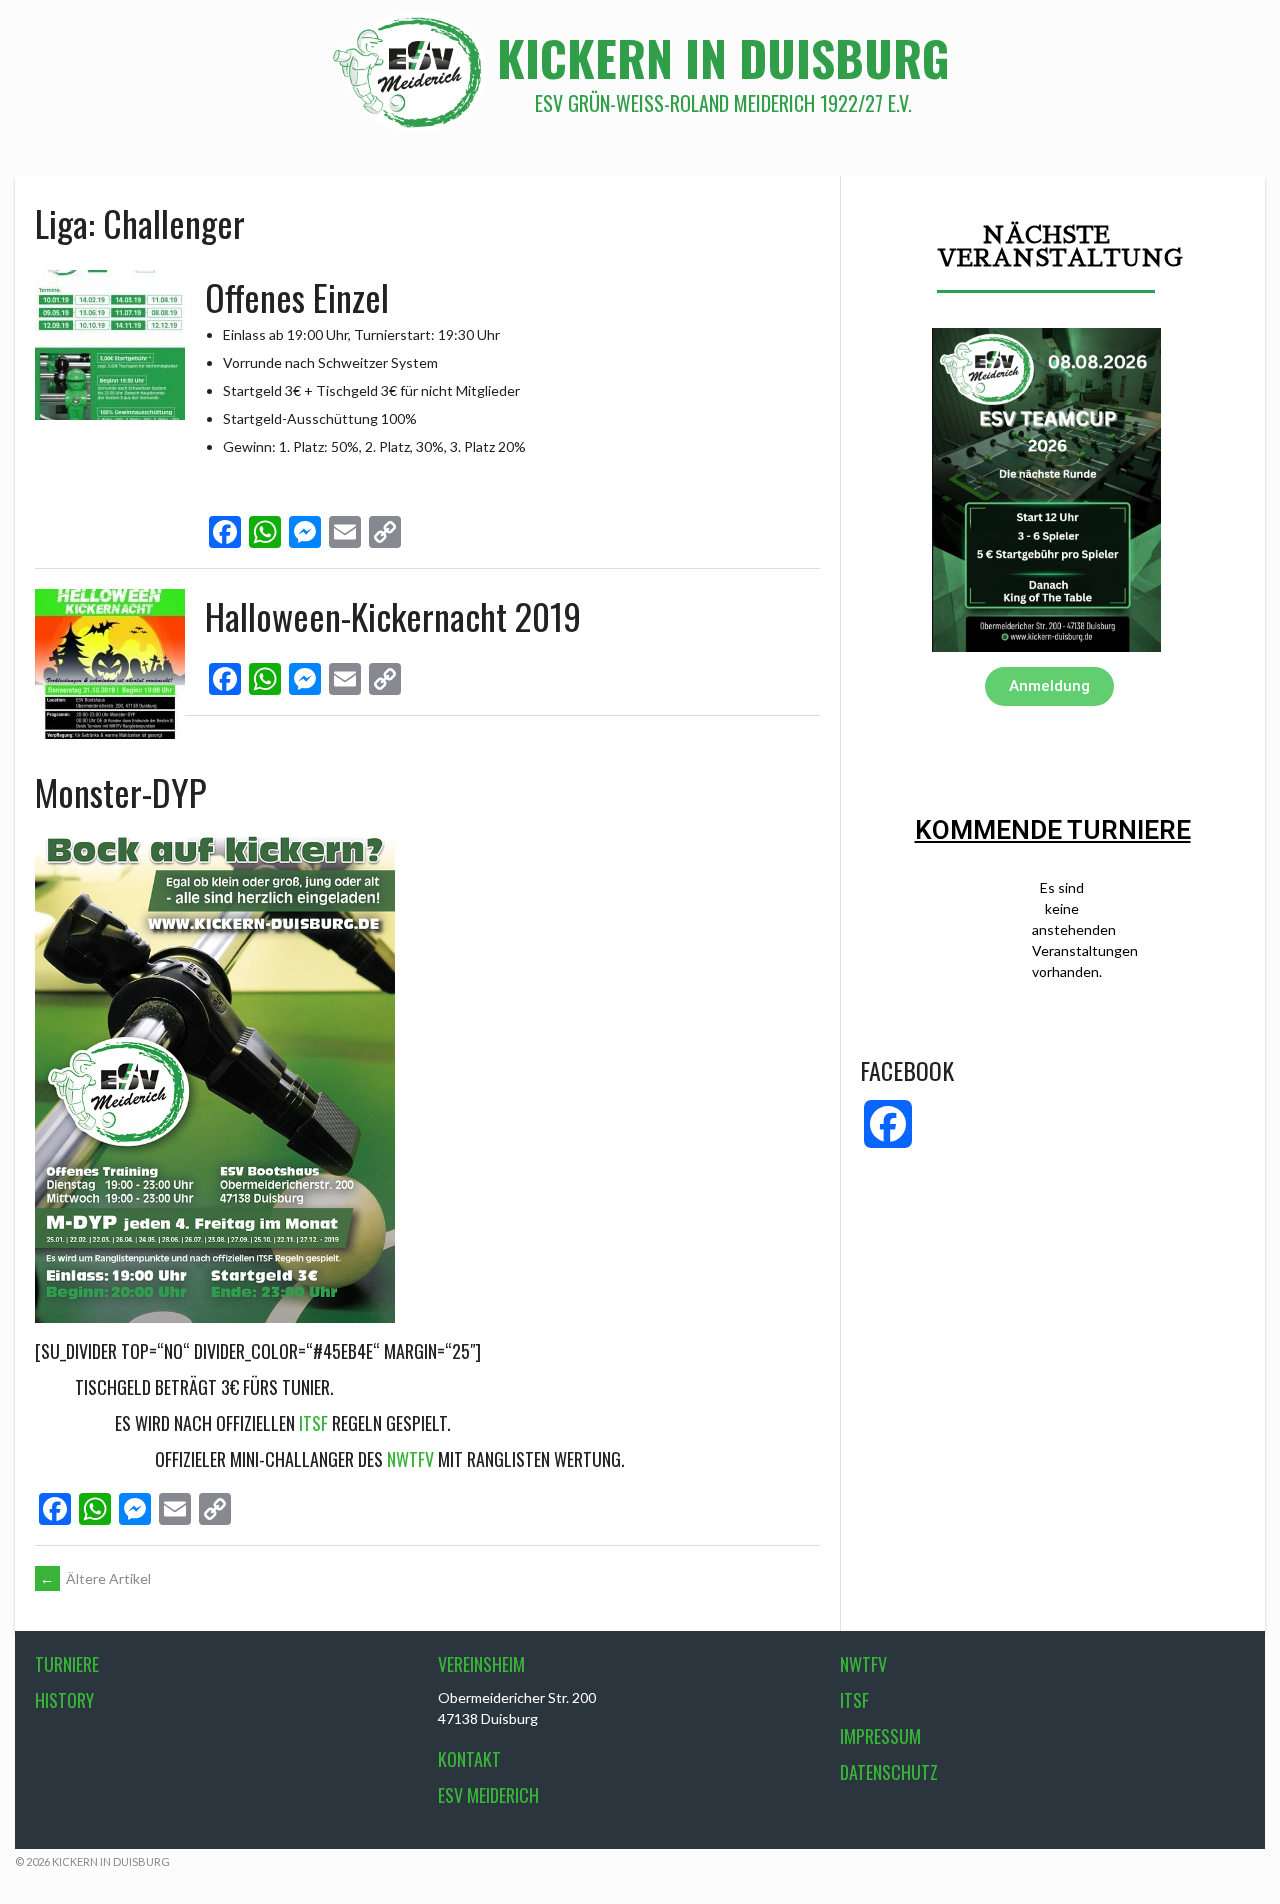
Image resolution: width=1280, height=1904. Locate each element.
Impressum (880, 1736)
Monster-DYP (120, 791)
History (64, 1700)
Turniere (67, 1664)
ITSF (313, 1423)
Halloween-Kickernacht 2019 (393, 615)
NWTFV (410, 1459)
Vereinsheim (481, 1664)
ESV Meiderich (488, 1795)
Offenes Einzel (297, 296)
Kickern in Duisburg (723, 57)
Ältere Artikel (95, 1578)
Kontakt (469, 1759)
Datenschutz (889, 1772)
